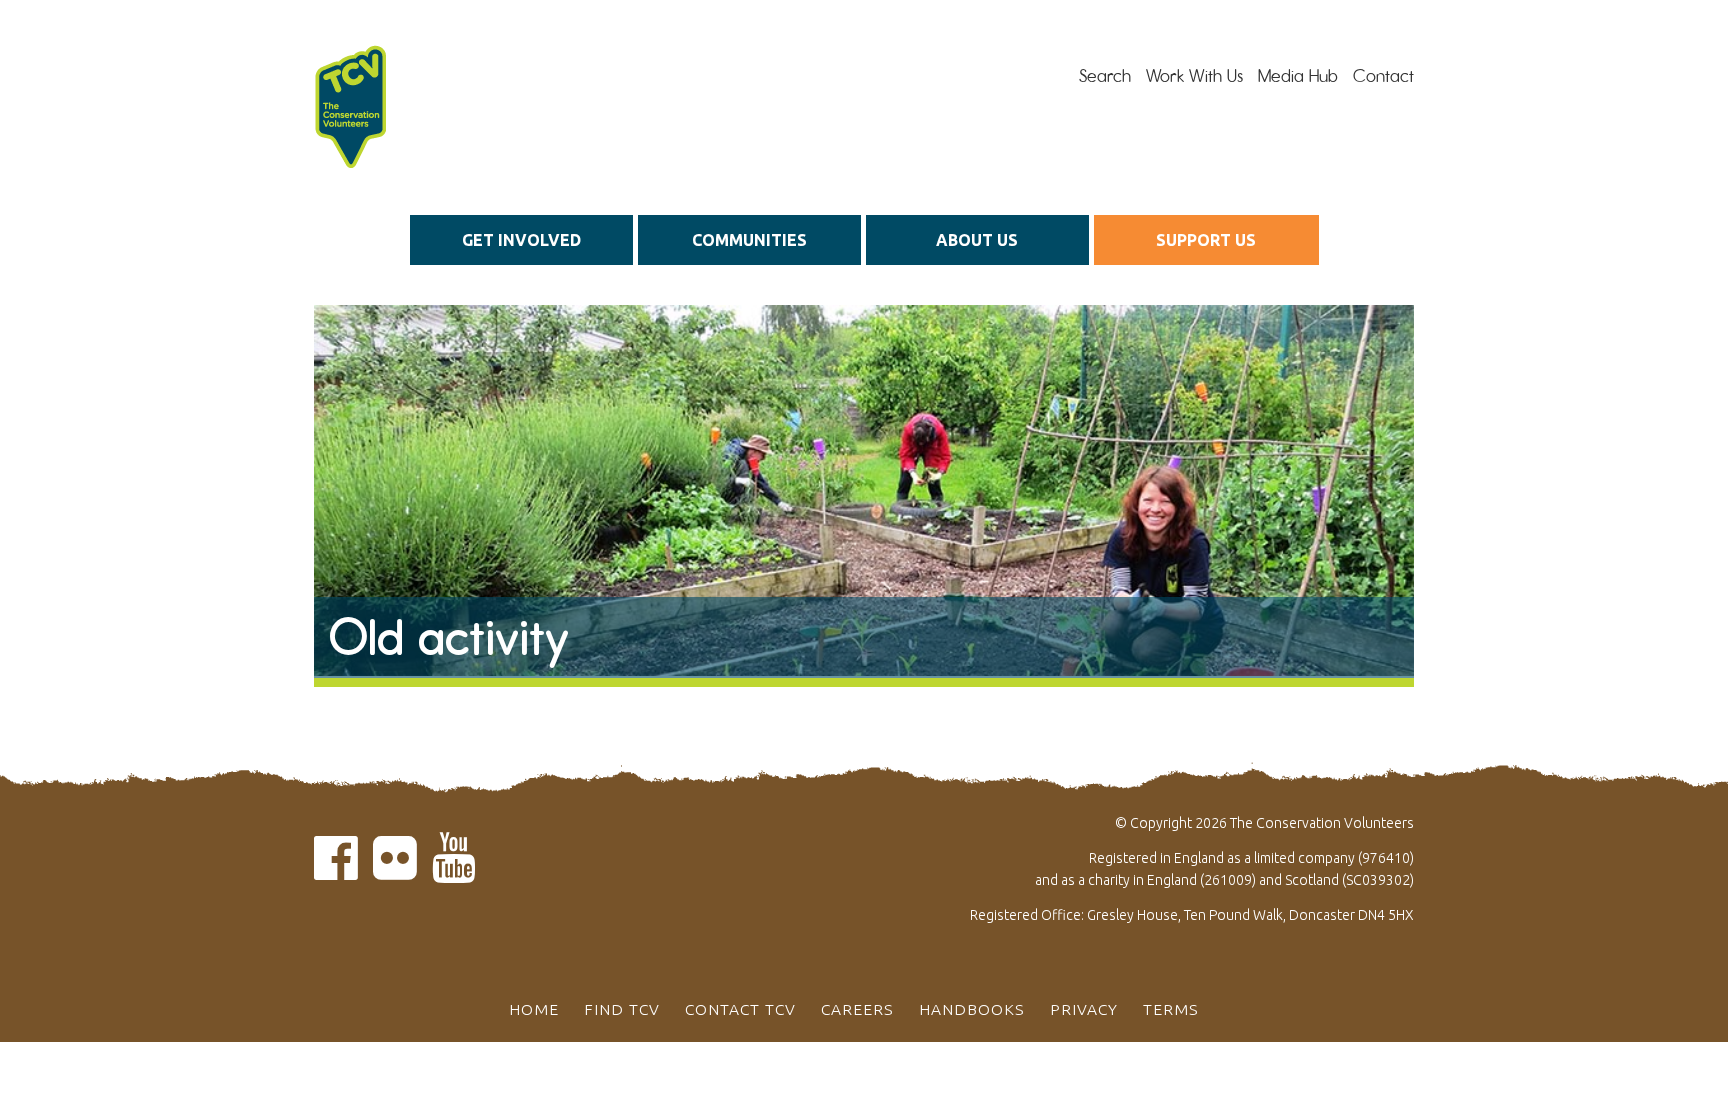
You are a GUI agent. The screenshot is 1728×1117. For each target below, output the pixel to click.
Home (534, 1009)
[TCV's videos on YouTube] (454, 869)
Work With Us (1194, 76)
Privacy (1084, 1009)
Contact (1383, 76)
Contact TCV (740, 1009)
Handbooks (972, 1009)
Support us (1206, 240)
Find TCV (622, 1009)
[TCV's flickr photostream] (395, 869)
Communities (749, 240)
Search (1105, 76)
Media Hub (1298, 76)
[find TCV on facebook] (336, 869)
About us (977, 240)
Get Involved (521, 240)
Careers (857, 1009)
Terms (1171, 1009)
